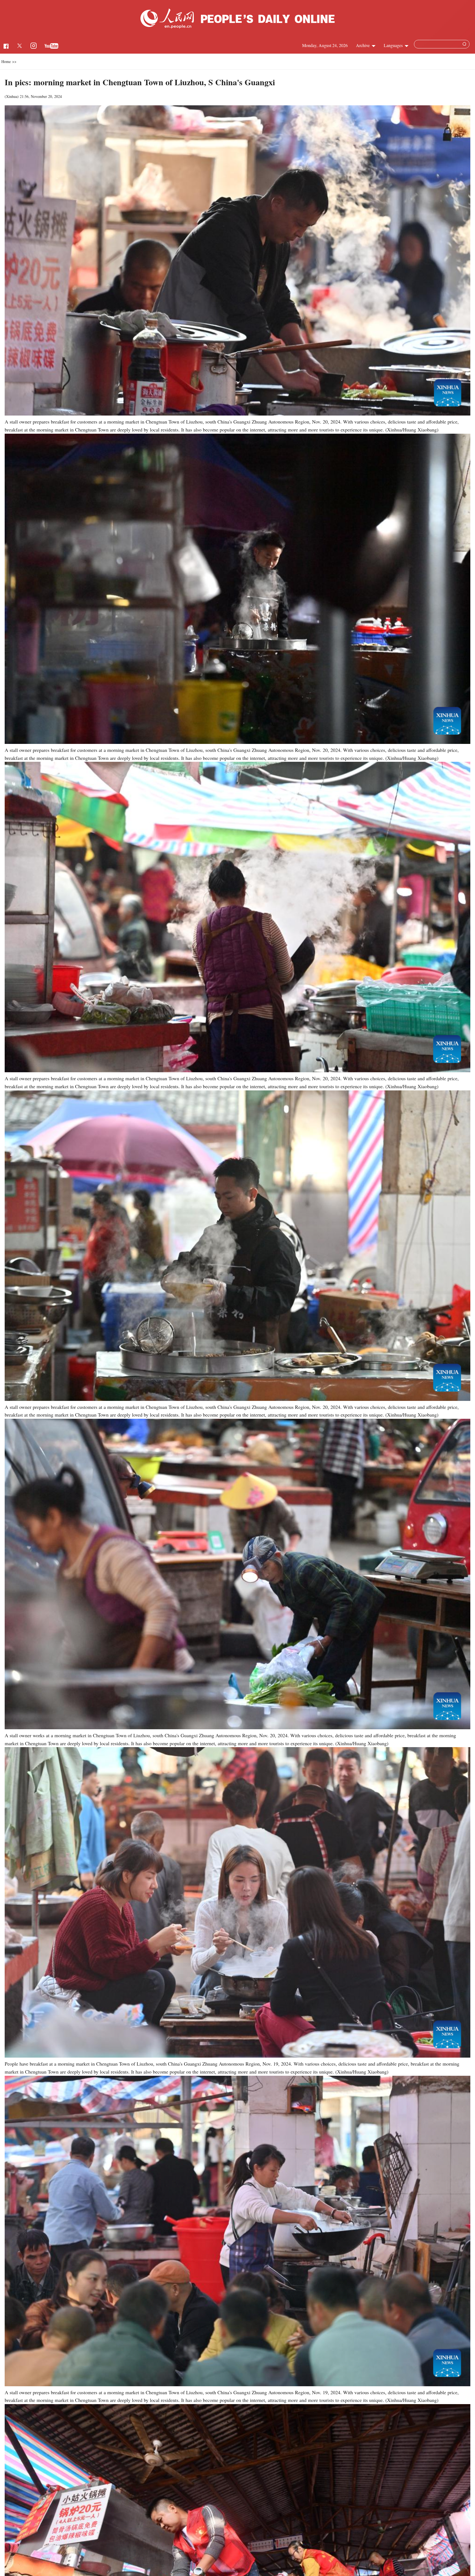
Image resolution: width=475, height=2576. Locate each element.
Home (6, 61)
